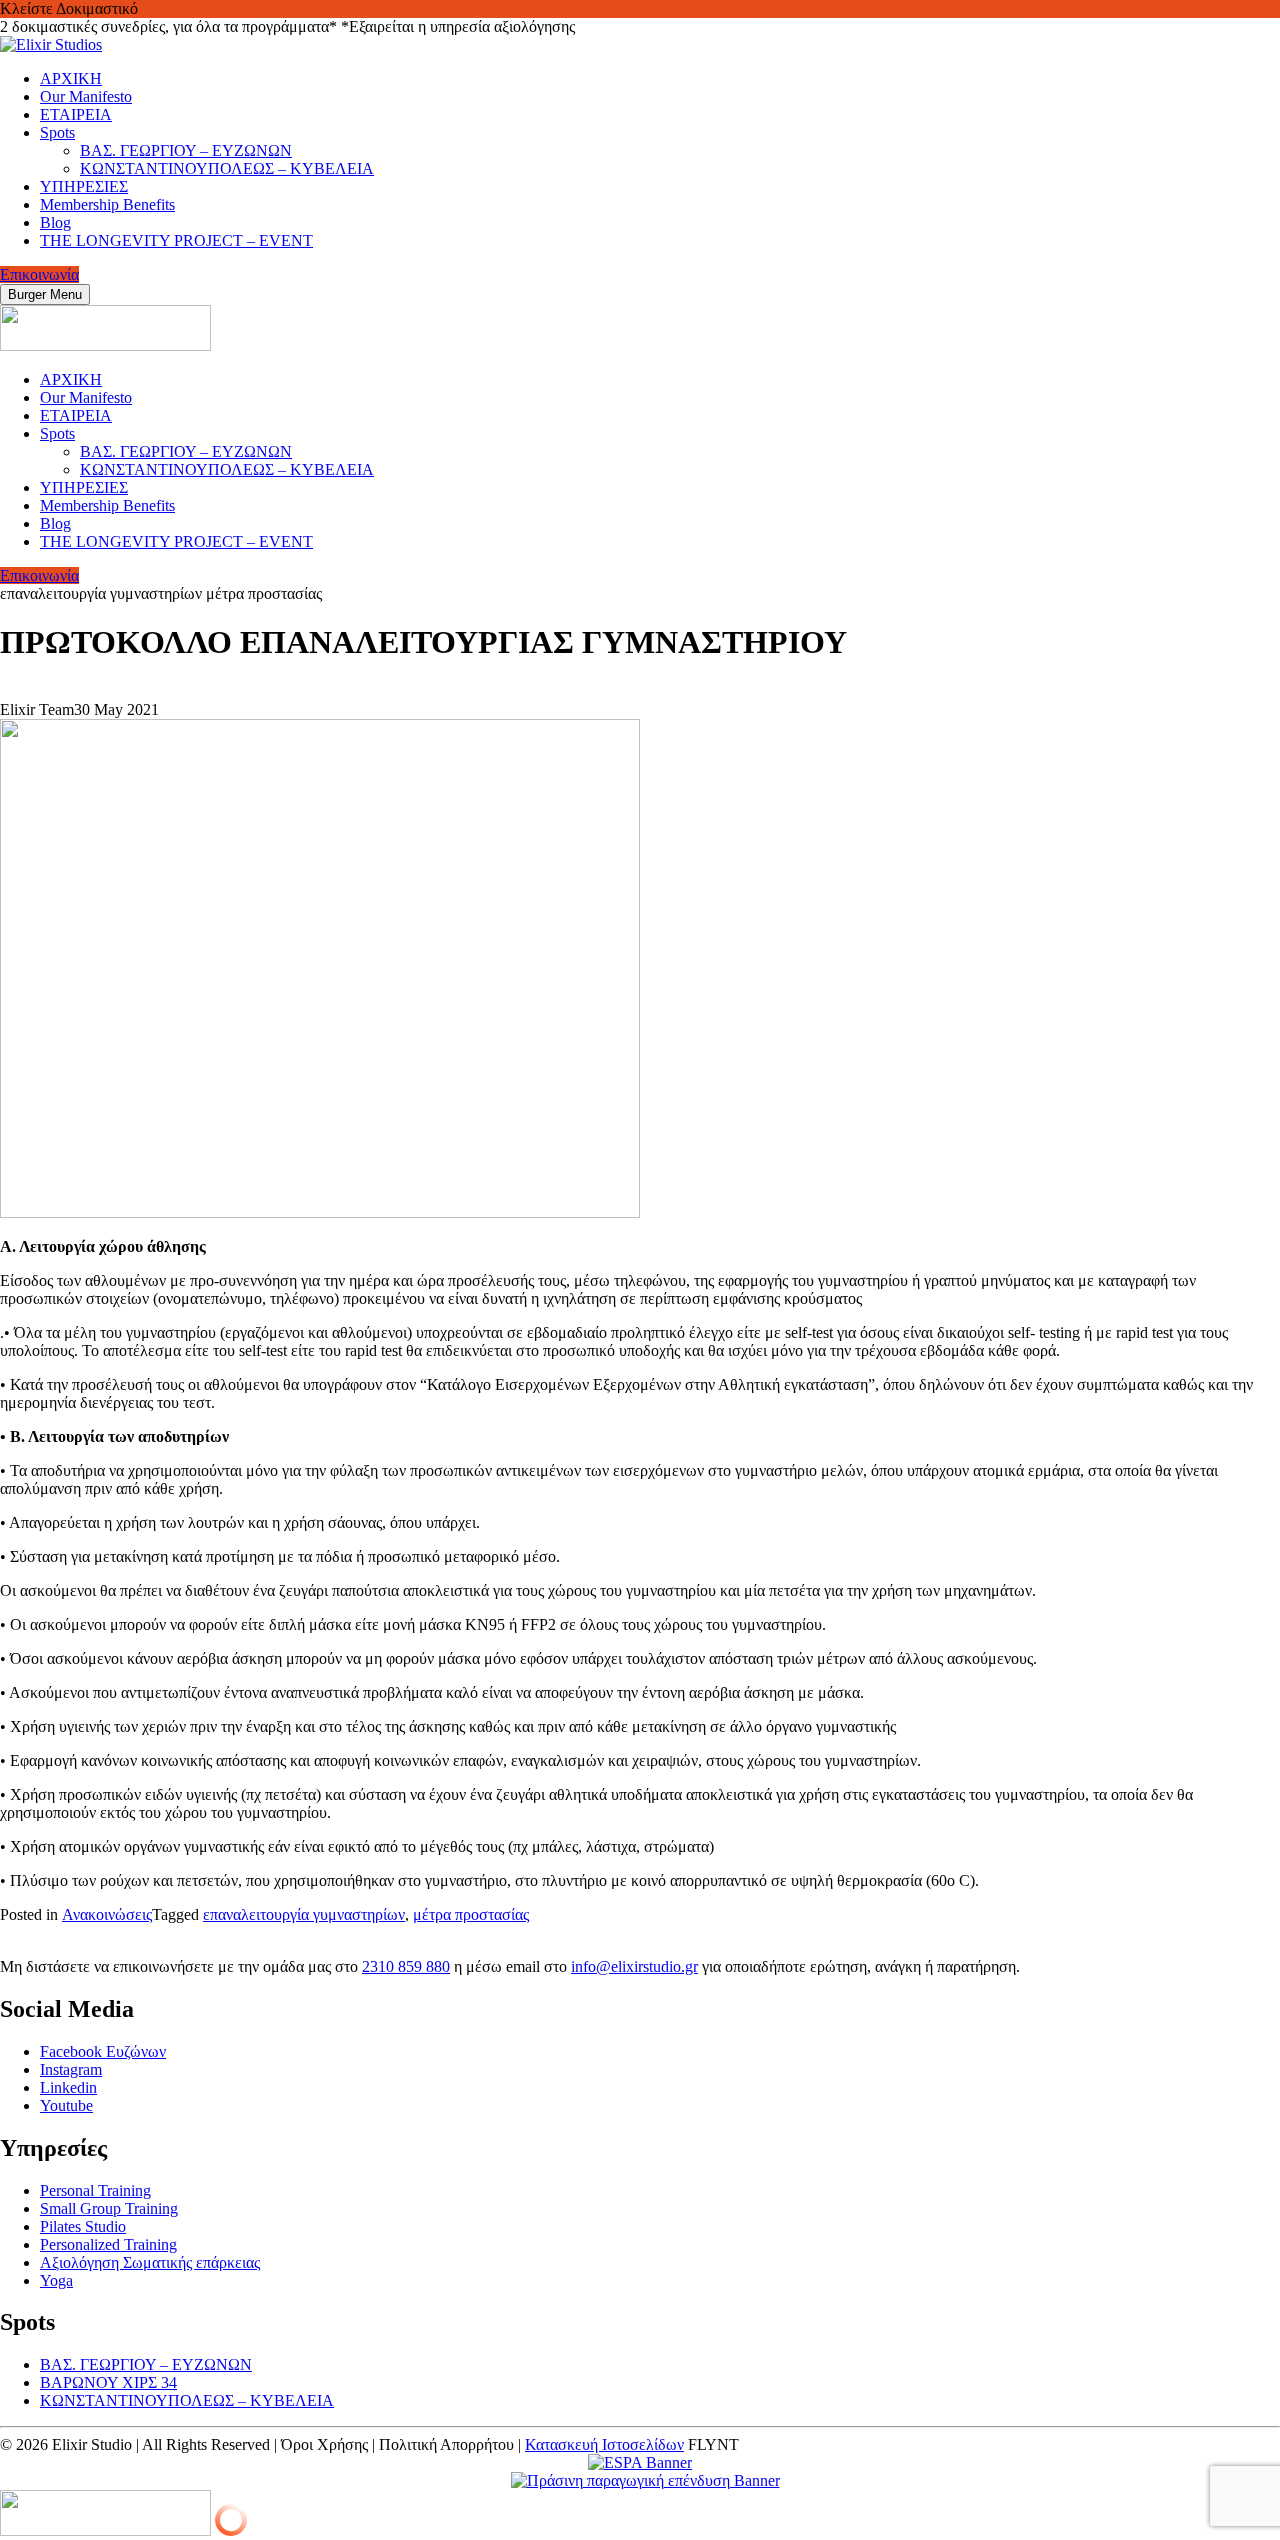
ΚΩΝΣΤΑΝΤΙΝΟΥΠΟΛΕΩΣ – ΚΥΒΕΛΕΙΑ (227, 168)
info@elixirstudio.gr (634, 1966)
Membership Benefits (107, 204)
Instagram (71, 2069)
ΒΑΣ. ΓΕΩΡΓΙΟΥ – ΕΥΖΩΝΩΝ (186, 150)
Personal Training (95, 2190)
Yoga (56, 2280)
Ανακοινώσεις (107, 1914)
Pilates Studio (83, 2226)
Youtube (66, 2105)
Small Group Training (109, 2208)
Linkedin (68, 2087)
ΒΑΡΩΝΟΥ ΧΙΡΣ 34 (108, 2382)
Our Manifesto (86, 96)
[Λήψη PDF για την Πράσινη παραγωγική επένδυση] (640, 2481)
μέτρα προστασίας (471, 1914)
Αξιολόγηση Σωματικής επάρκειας (150, 2262)
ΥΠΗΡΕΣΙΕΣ (84, 186)
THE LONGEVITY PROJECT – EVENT (176, 240)
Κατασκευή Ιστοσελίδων (604, 2444)
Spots (57, 132)
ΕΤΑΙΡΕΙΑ (76, 114)
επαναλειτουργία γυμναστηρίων (304, 1914)
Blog (55, 222)
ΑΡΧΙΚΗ (71, 78)
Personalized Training (108, 2244)
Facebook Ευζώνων (103, 2051)
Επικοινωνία (39, 274)
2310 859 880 (406, 1966)
